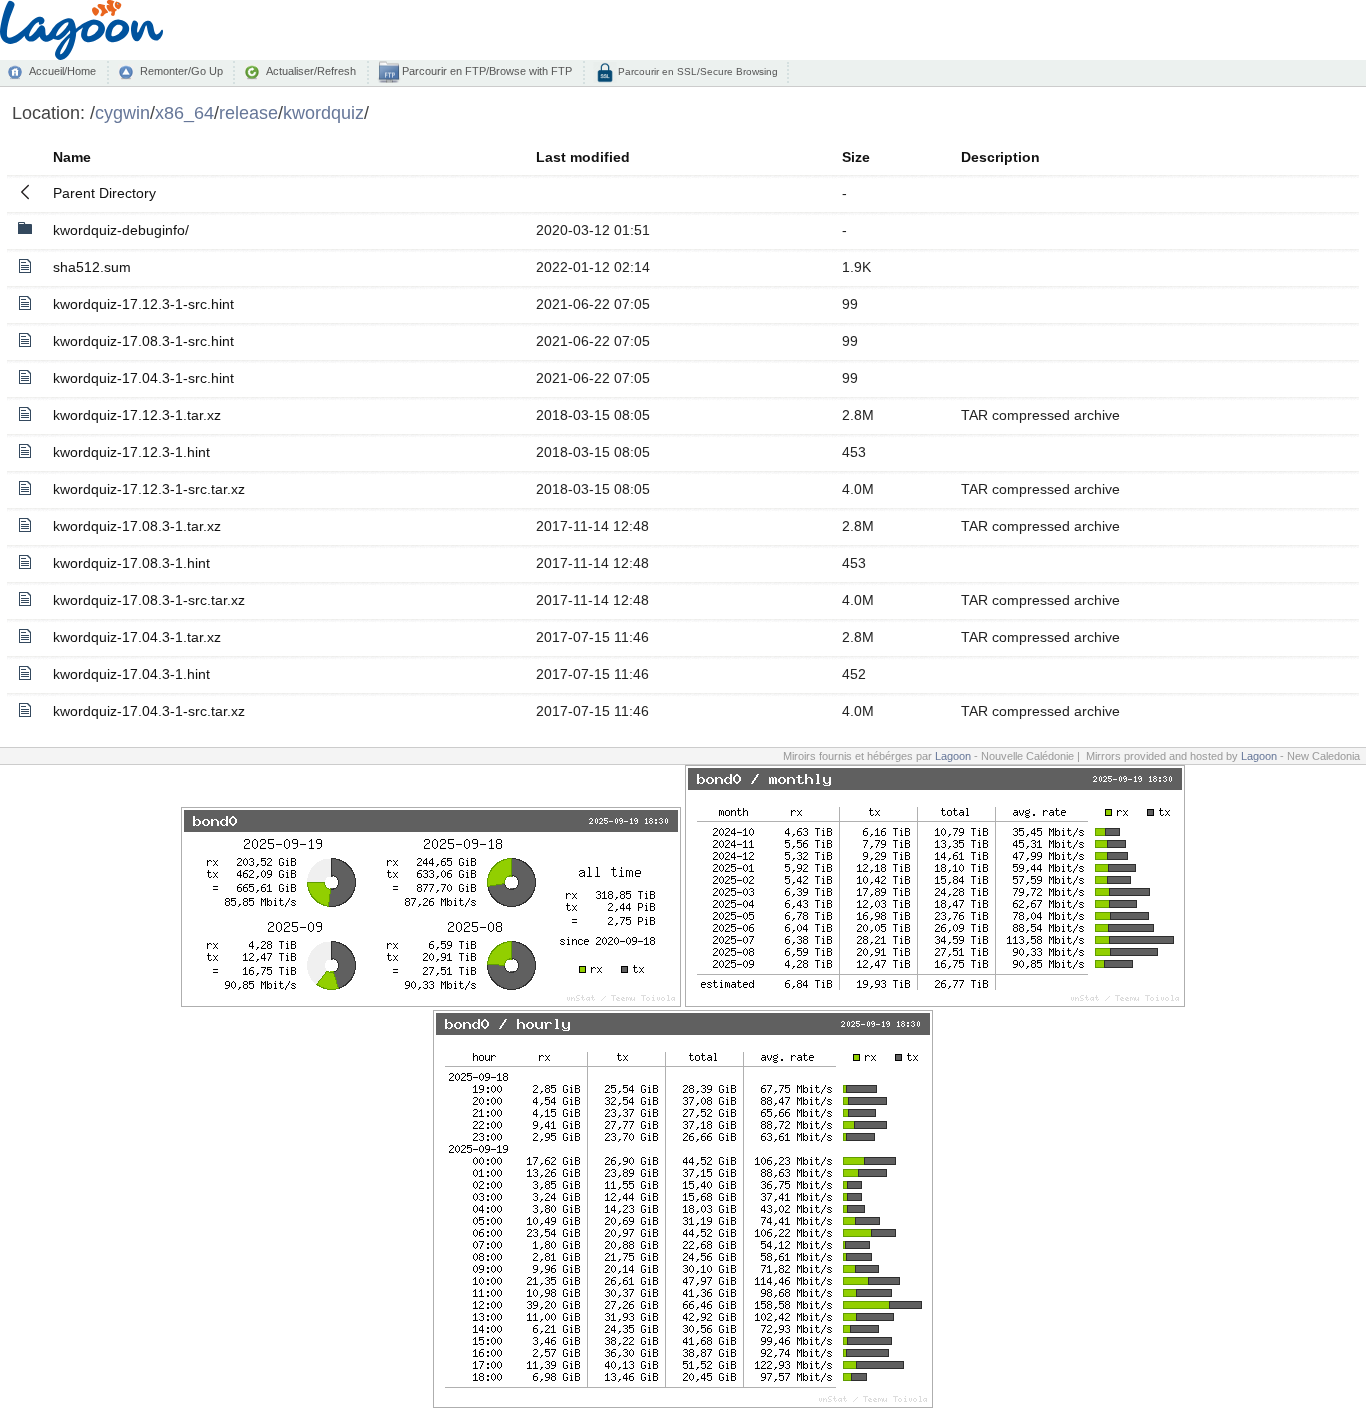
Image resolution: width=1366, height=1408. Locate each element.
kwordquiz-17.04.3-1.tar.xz (137, 637)
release (248, 112)
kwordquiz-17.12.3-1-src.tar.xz (149, 489)
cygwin (122, 112)
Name (72, 157)
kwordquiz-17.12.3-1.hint (131, 452)
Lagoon (953, 756)
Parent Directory (104, 193)
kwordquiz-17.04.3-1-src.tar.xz (149, 711)
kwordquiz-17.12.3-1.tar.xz (137, 415)
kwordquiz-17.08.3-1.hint (131, 563)
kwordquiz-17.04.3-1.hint (131, 674)
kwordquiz (323, 112)
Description (1000, 157)
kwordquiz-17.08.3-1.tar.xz (137, 526)
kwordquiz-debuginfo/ (121, 230)
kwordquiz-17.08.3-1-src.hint (143, 341)
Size (856, 157)
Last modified (583, 157)
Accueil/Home (62, 71)
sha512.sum (92, 267)
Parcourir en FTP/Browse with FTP (485, 71)
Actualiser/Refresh (311, 71)
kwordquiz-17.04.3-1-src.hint (143, 378)
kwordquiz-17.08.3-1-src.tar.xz (149, 600)
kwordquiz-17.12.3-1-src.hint (143, 304)
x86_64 (184, 112)
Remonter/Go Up (181, 71)
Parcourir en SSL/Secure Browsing (696, 71)
